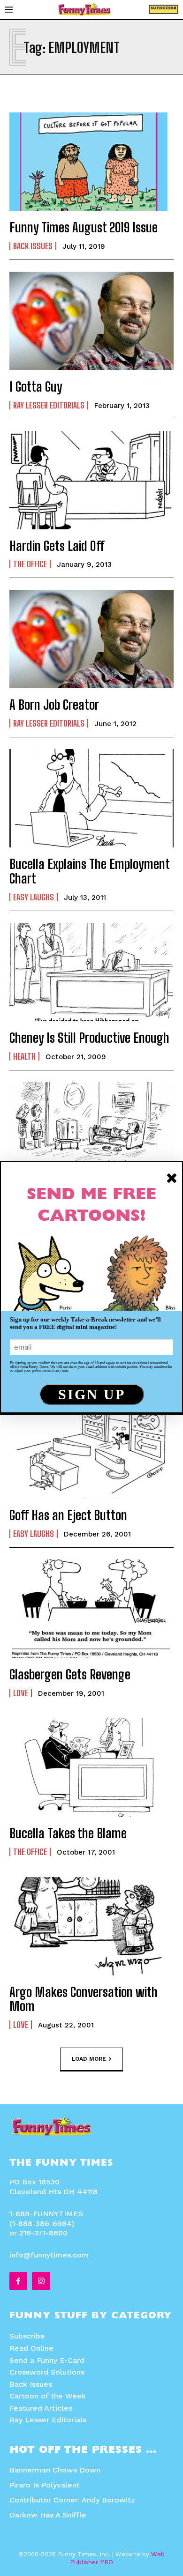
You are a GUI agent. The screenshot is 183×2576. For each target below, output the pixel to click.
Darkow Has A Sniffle (48, 2515)
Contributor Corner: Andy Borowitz (72, 2500)
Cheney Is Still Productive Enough (89, 1038)
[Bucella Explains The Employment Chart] (91, 798)
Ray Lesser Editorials (49, 405)
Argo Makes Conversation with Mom (84, 1999)
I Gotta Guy (36, 386)
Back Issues (33, 246)
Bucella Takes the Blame (68, 1833)
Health (24, 1056)
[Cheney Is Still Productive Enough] (91, 972)
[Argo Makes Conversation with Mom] (91, 1926)
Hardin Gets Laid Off (57, 546)
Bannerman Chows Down (55, 2470)
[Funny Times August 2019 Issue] (91, 162)
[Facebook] (18, 2281)
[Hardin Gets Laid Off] (91, 480)
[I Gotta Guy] (91, 321)
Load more (89, 2059)
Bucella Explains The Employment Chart (90, 871)
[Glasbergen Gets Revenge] (91, 1609)
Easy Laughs (34, 897)
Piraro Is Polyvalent (45, 2485)
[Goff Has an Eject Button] (91, 1449)
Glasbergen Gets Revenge (70, 1674)
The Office (30, 564)
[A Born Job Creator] (91, 639)
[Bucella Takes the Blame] (91, 1767)
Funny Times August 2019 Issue (84, 227)
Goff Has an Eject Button (68, 1515)
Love (21, 1693)
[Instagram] (41, 2281)
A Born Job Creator (54, 705)
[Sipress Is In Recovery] (91, 1131)
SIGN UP (92, 1394)
